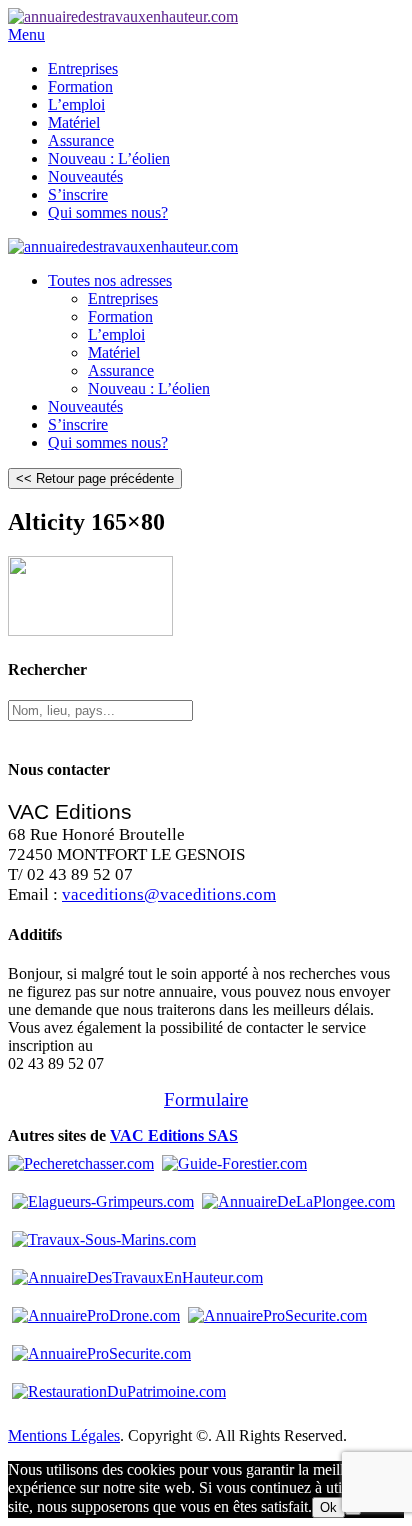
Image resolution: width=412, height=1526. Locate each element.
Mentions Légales (64, 1435)
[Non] (353, 1512)
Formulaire (206, 1099)
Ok (328, 1507)
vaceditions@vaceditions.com (169, 894)
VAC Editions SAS (174, 1135)
